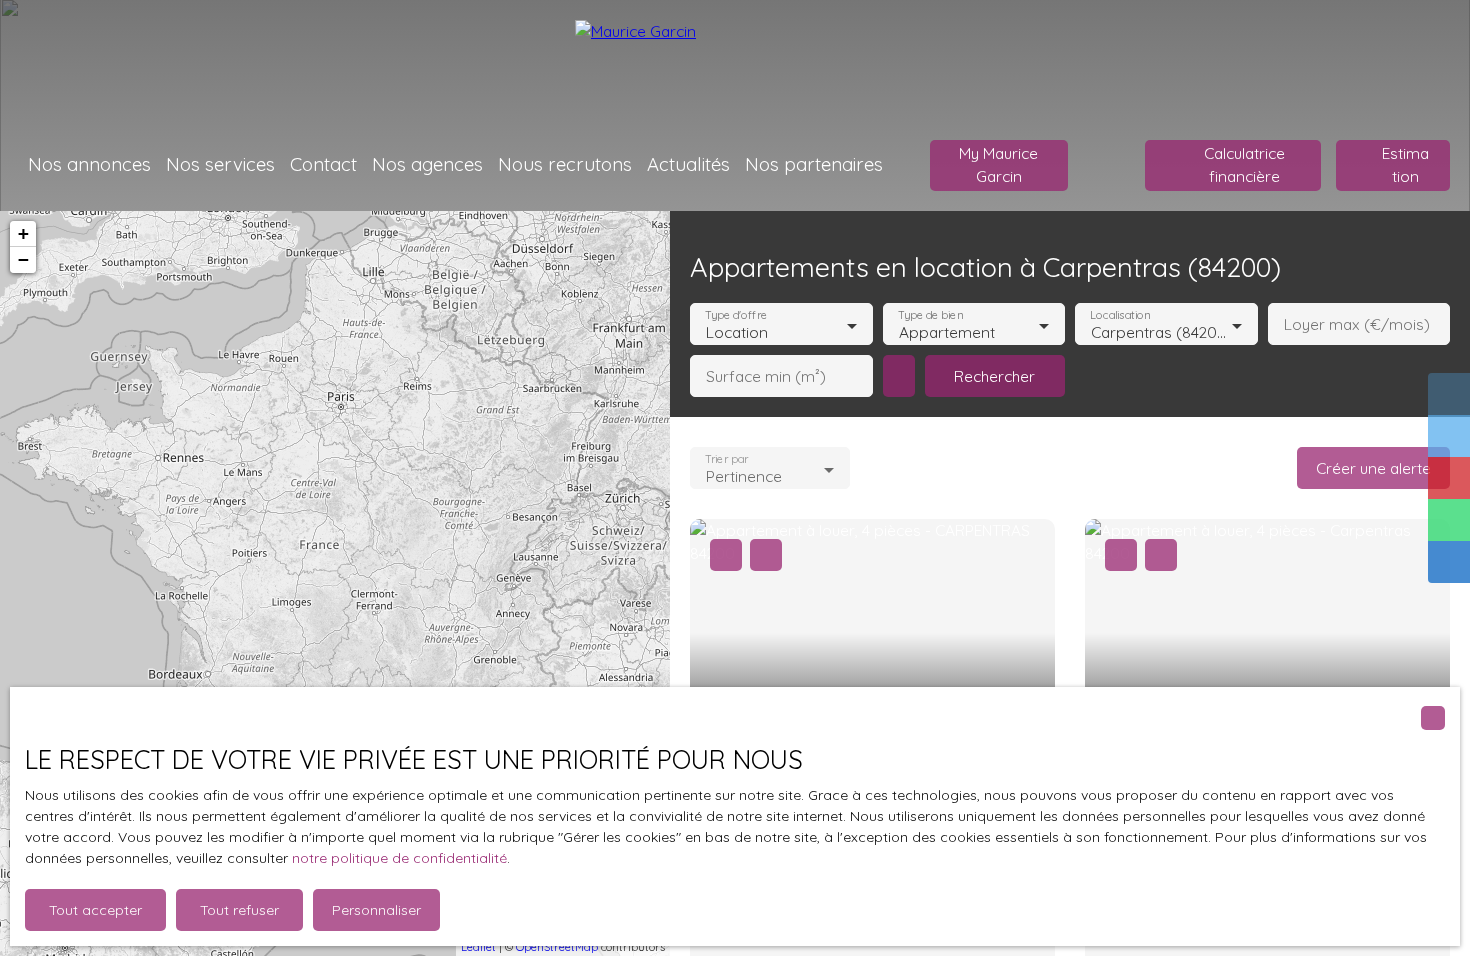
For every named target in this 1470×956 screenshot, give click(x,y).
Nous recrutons (565, 164)
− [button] (23, 259)
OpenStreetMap (557, 947)
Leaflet (478, 947)
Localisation (1120, 315)
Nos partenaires (814, 164)
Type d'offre (736, 315)
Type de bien (930, 315)
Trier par (726, 459)
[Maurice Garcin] (735, 60)
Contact (323, 164)
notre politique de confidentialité (399, 858)
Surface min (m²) (766, 376)
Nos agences (427, 164)
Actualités (688, 164)
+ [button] (23, 233)
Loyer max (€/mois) (1357, 324)
